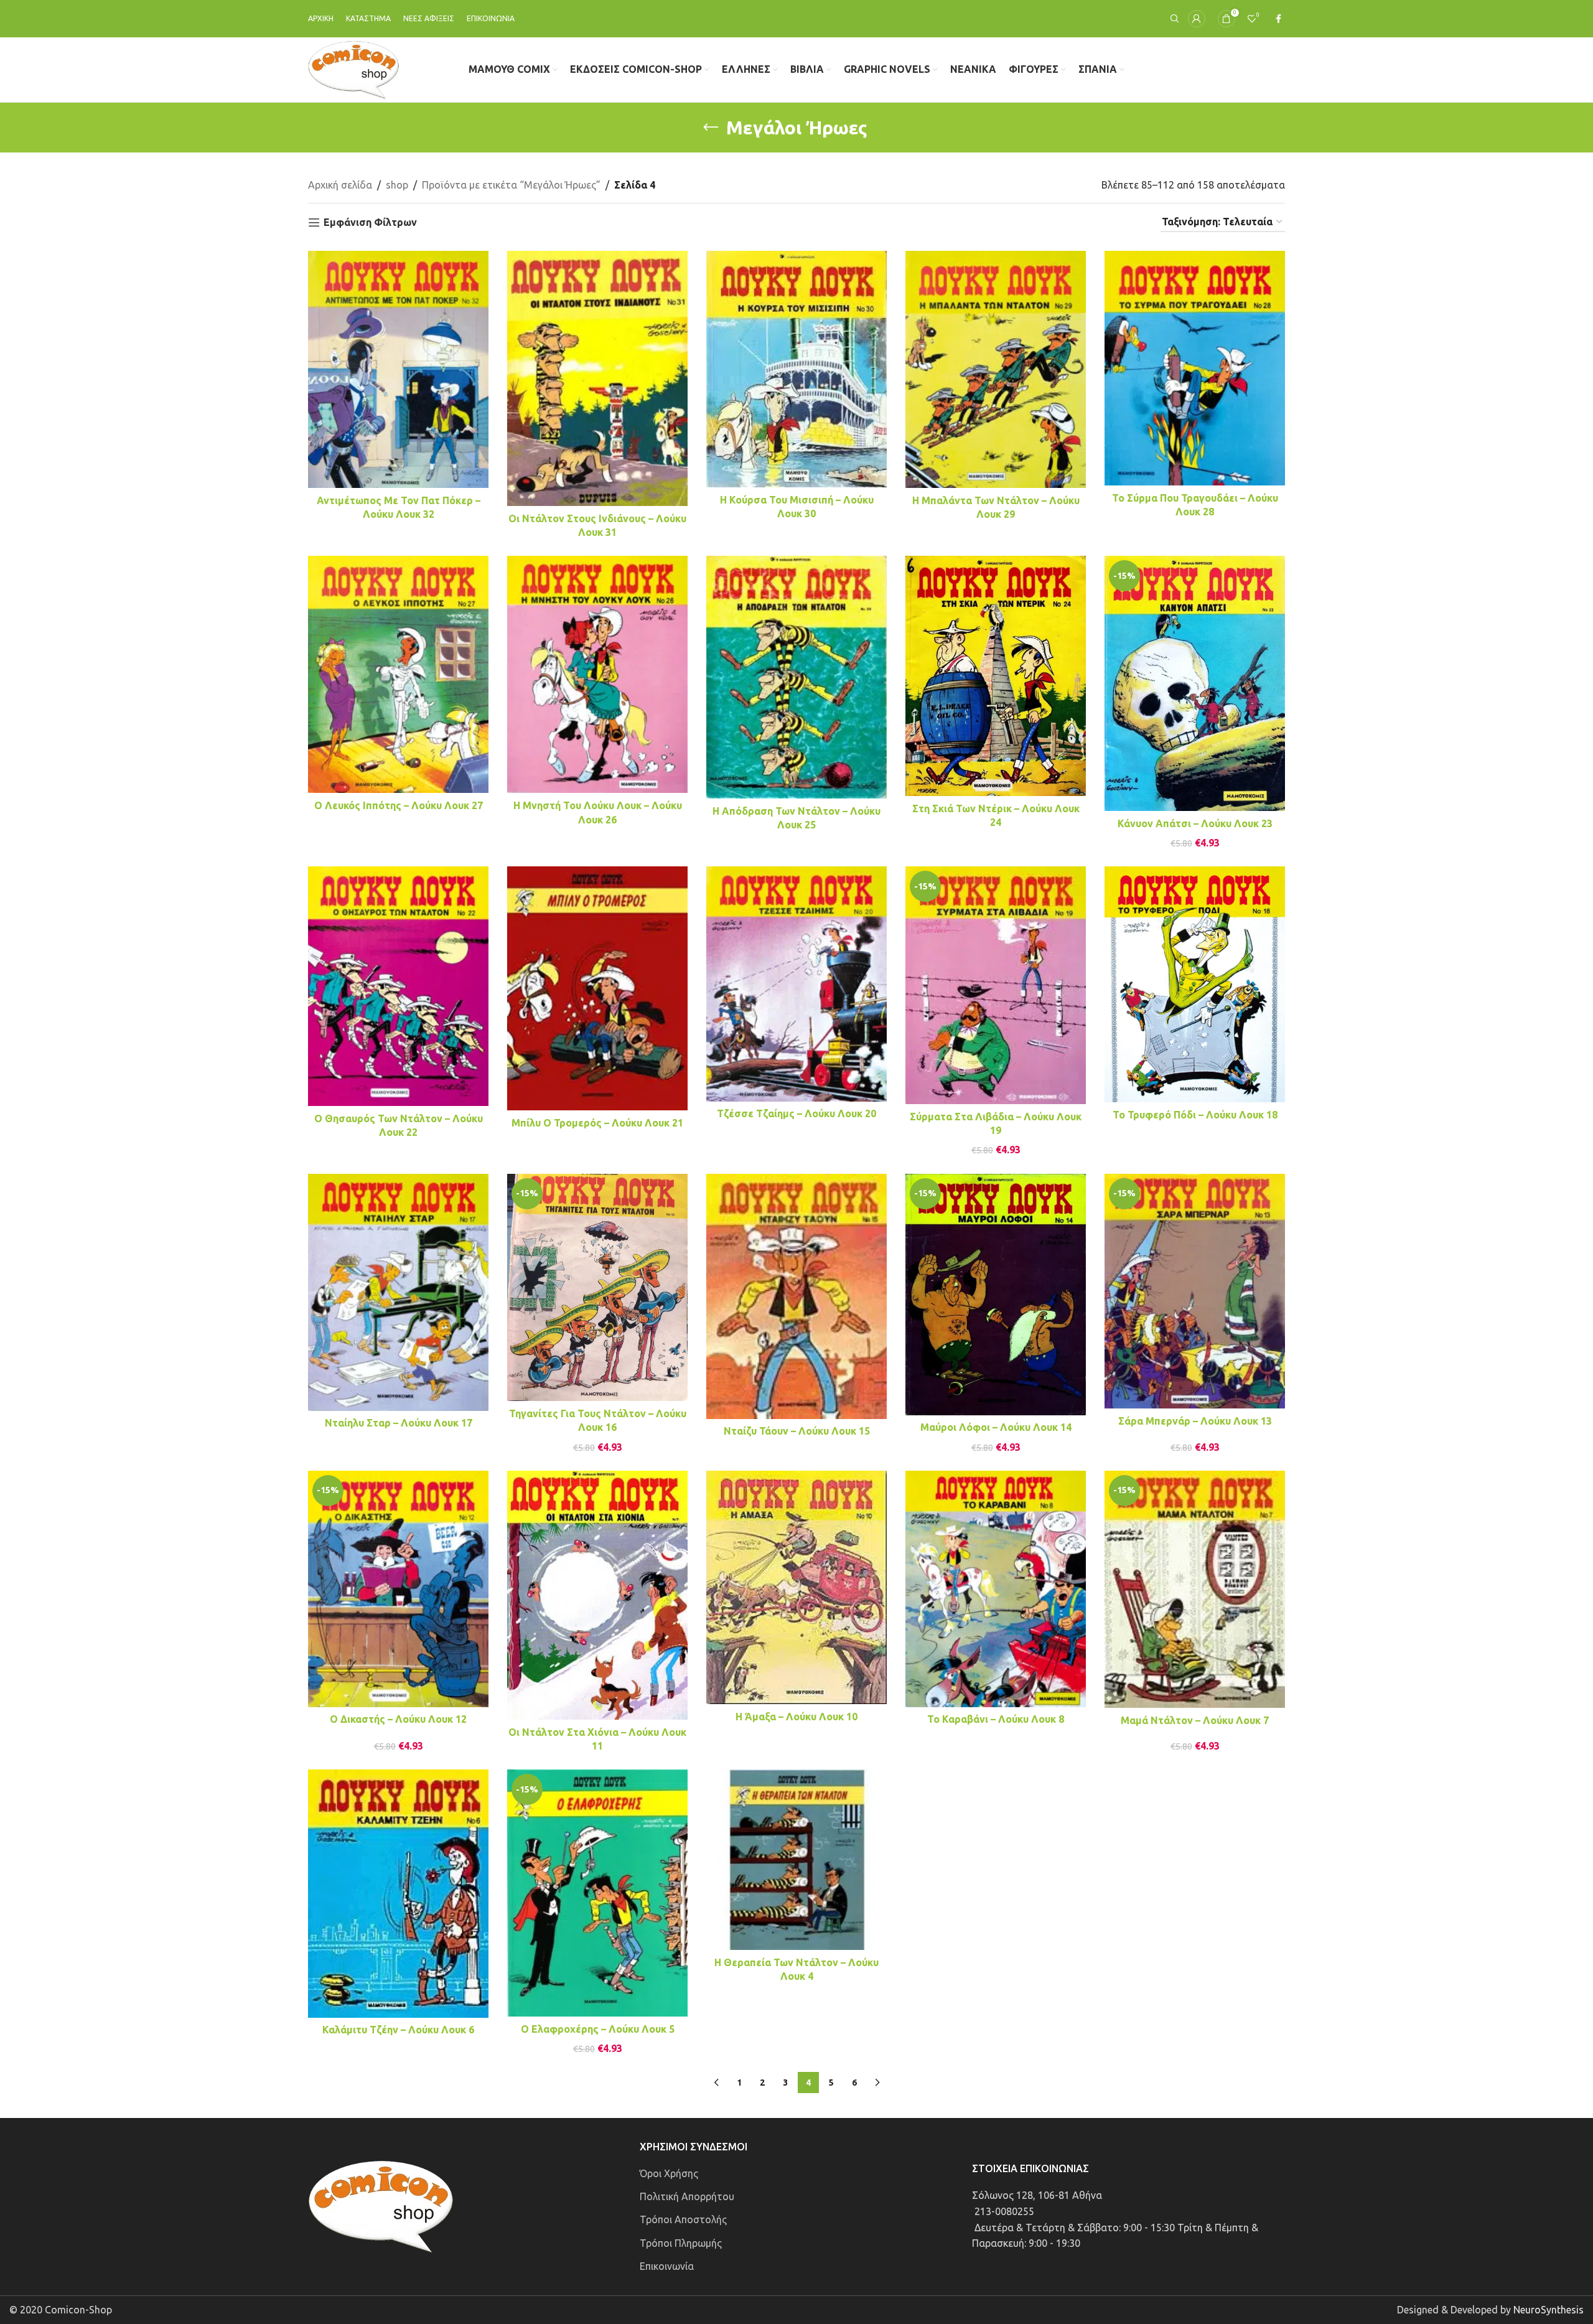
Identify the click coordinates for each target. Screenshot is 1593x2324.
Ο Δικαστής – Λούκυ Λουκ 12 (398, 1719)
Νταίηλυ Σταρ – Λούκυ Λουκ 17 (399, 1423)
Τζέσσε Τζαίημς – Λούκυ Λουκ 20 (796, 1113)
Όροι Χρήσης (669, 2173)
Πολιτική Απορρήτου (687, 2196)
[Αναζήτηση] (1173, 19)
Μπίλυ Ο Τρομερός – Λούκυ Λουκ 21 (597, 1123)
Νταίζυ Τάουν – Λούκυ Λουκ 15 (797, 1431)
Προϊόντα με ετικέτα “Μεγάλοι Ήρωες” (511, 185)
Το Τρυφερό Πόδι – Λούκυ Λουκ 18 (1195, 1115)
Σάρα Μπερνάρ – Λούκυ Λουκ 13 (1195, 1421)
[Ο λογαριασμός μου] (1197, 19)
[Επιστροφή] (711, 128)
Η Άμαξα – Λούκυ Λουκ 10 (796, 1717)
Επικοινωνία (667, 2266)
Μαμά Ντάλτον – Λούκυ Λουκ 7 (1195, 1720)
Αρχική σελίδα (340, 185)
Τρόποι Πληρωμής (681, 2243)
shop (397, 185)
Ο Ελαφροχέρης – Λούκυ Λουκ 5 (598, 2029)
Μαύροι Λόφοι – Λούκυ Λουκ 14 (996, 1427)
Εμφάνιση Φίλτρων (370, 222)
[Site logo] (354, 68)
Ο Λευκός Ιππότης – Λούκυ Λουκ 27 (399, 805)
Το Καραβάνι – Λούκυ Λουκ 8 (996, 1719)
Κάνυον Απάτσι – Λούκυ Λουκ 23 (1195, 823)
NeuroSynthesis (1549, 2310)
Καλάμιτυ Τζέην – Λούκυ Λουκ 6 (398, 2030)
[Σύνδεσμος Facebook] (1278, 19)
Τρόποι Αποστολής (683, 2219)
